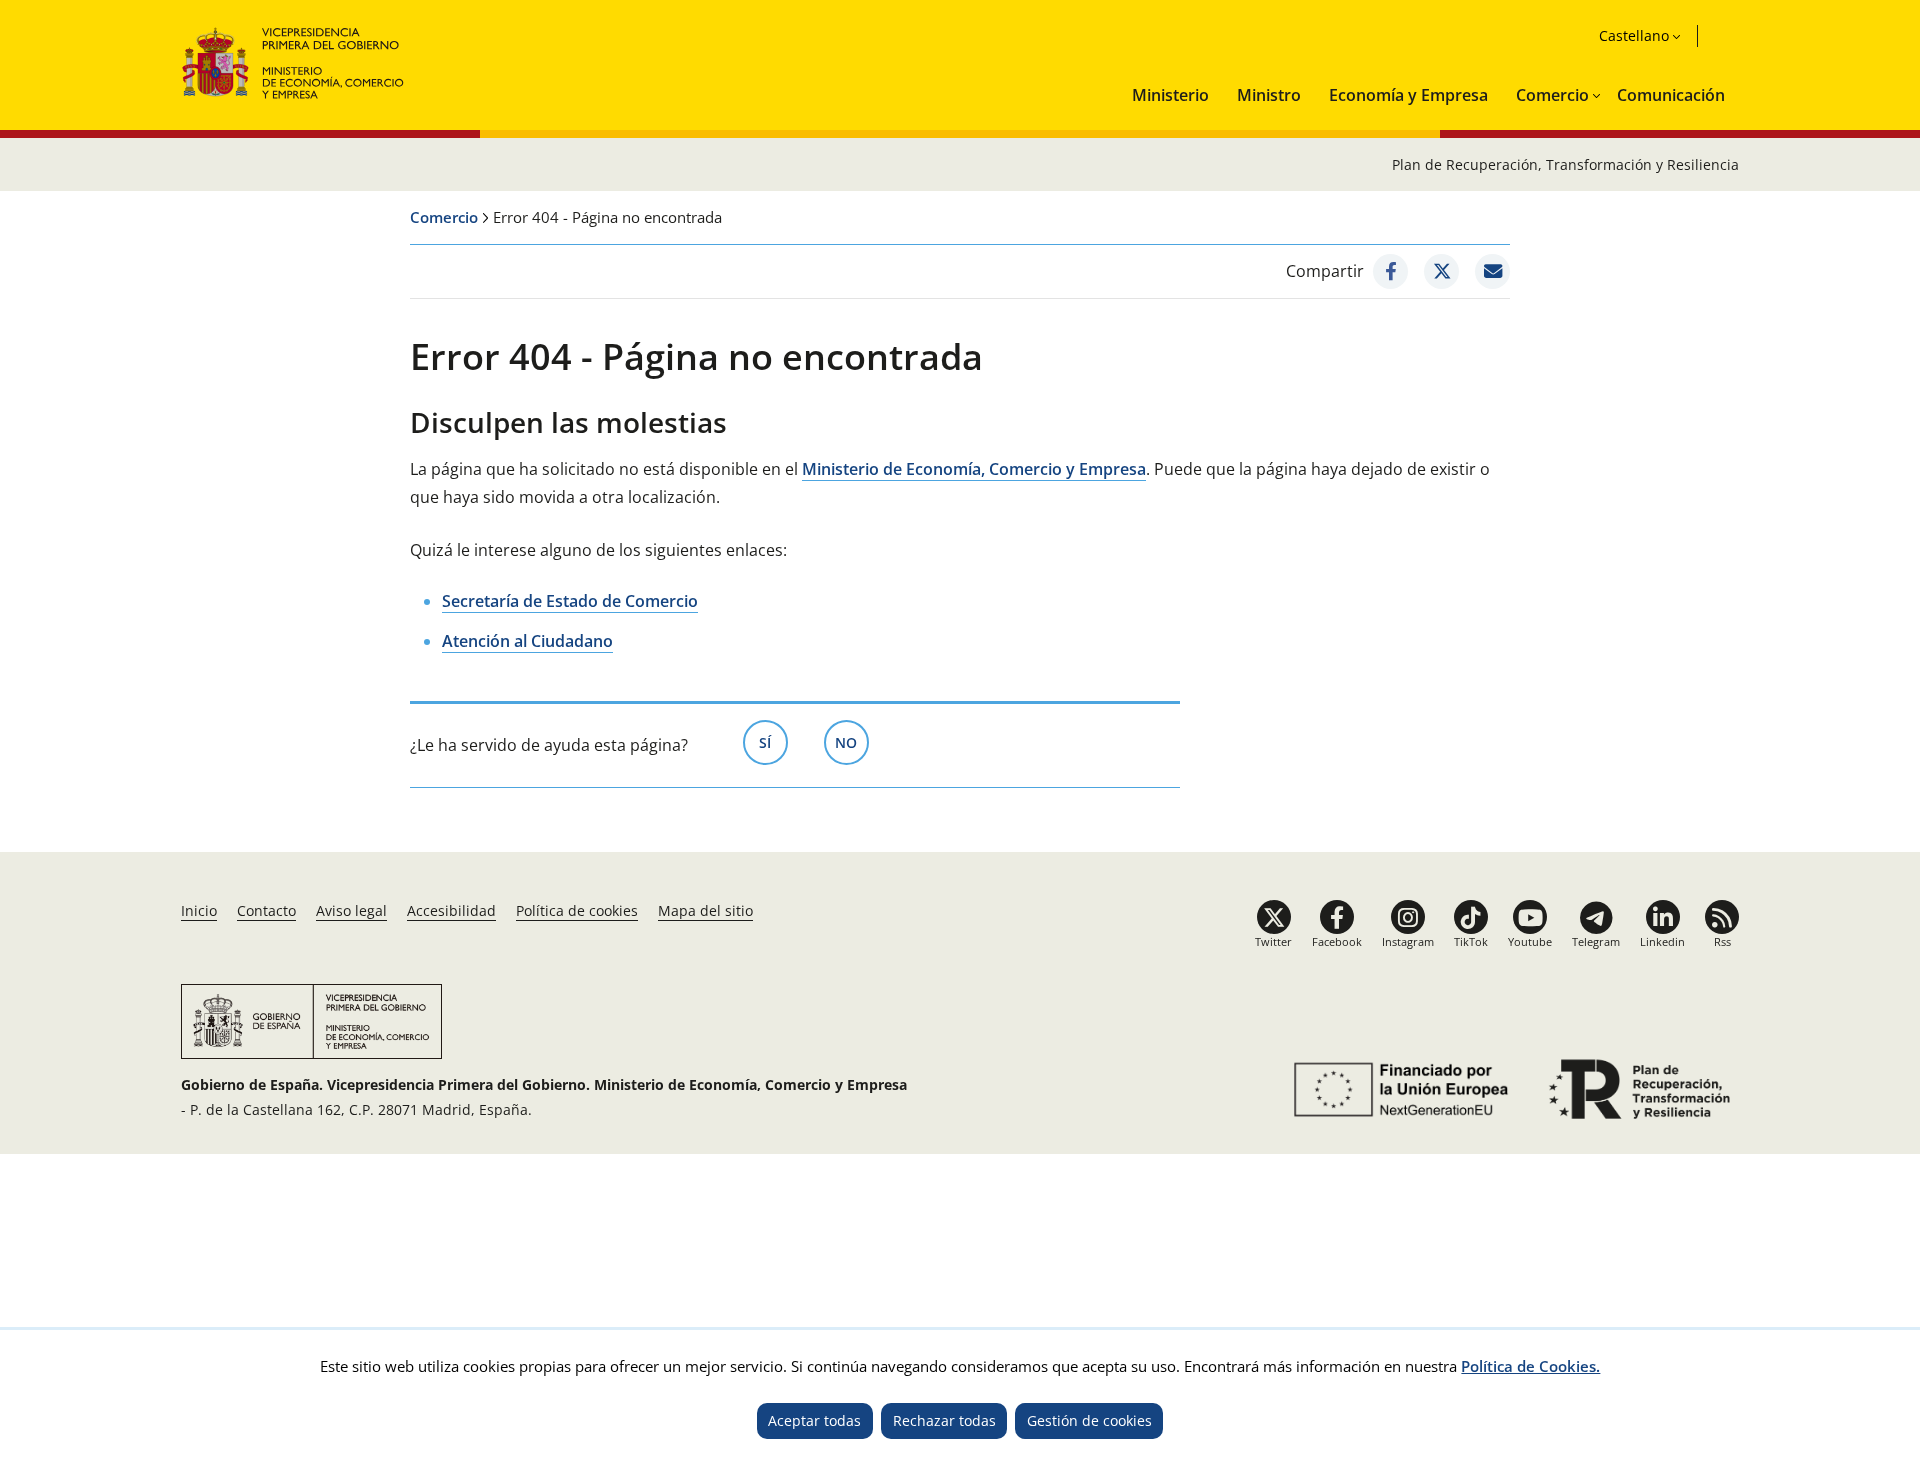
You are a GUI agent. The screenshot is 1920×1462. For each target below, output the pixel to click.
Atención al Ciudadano (527, 641)
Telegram (1596, 941)
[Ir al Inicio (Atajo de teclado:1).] (293, 60)
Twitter (1273, 941)
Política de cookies (577, 910)
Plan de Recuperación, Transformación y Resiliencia (1565, 164)
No (852, 742)
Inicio (199, 910)
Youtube (1530, 941)
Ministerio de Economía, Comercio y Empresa (974, 469)
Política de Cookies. (1530, 1366)
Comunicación (1671, 95)
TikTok (1471, 941)
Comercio (1552, 95)
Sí (773, 742)
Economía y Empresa (1408, 95)
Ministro (1269, 95)
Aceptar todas (814, 1420)
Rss (1722, 941)
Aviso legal (351, 910)
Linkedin (1662, 941)
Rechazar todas (944, 1420)
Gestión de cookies (1089, 1420)
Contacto (266, 910)
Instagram (1408, 941)
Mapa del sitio (705, 910)
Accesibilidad (451, 910)
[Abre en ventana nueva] (1390, 271)
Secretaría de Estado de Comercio (570, 601)
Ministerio (1170, 95)
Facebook (1337, 941)
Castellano (1634, 35)
